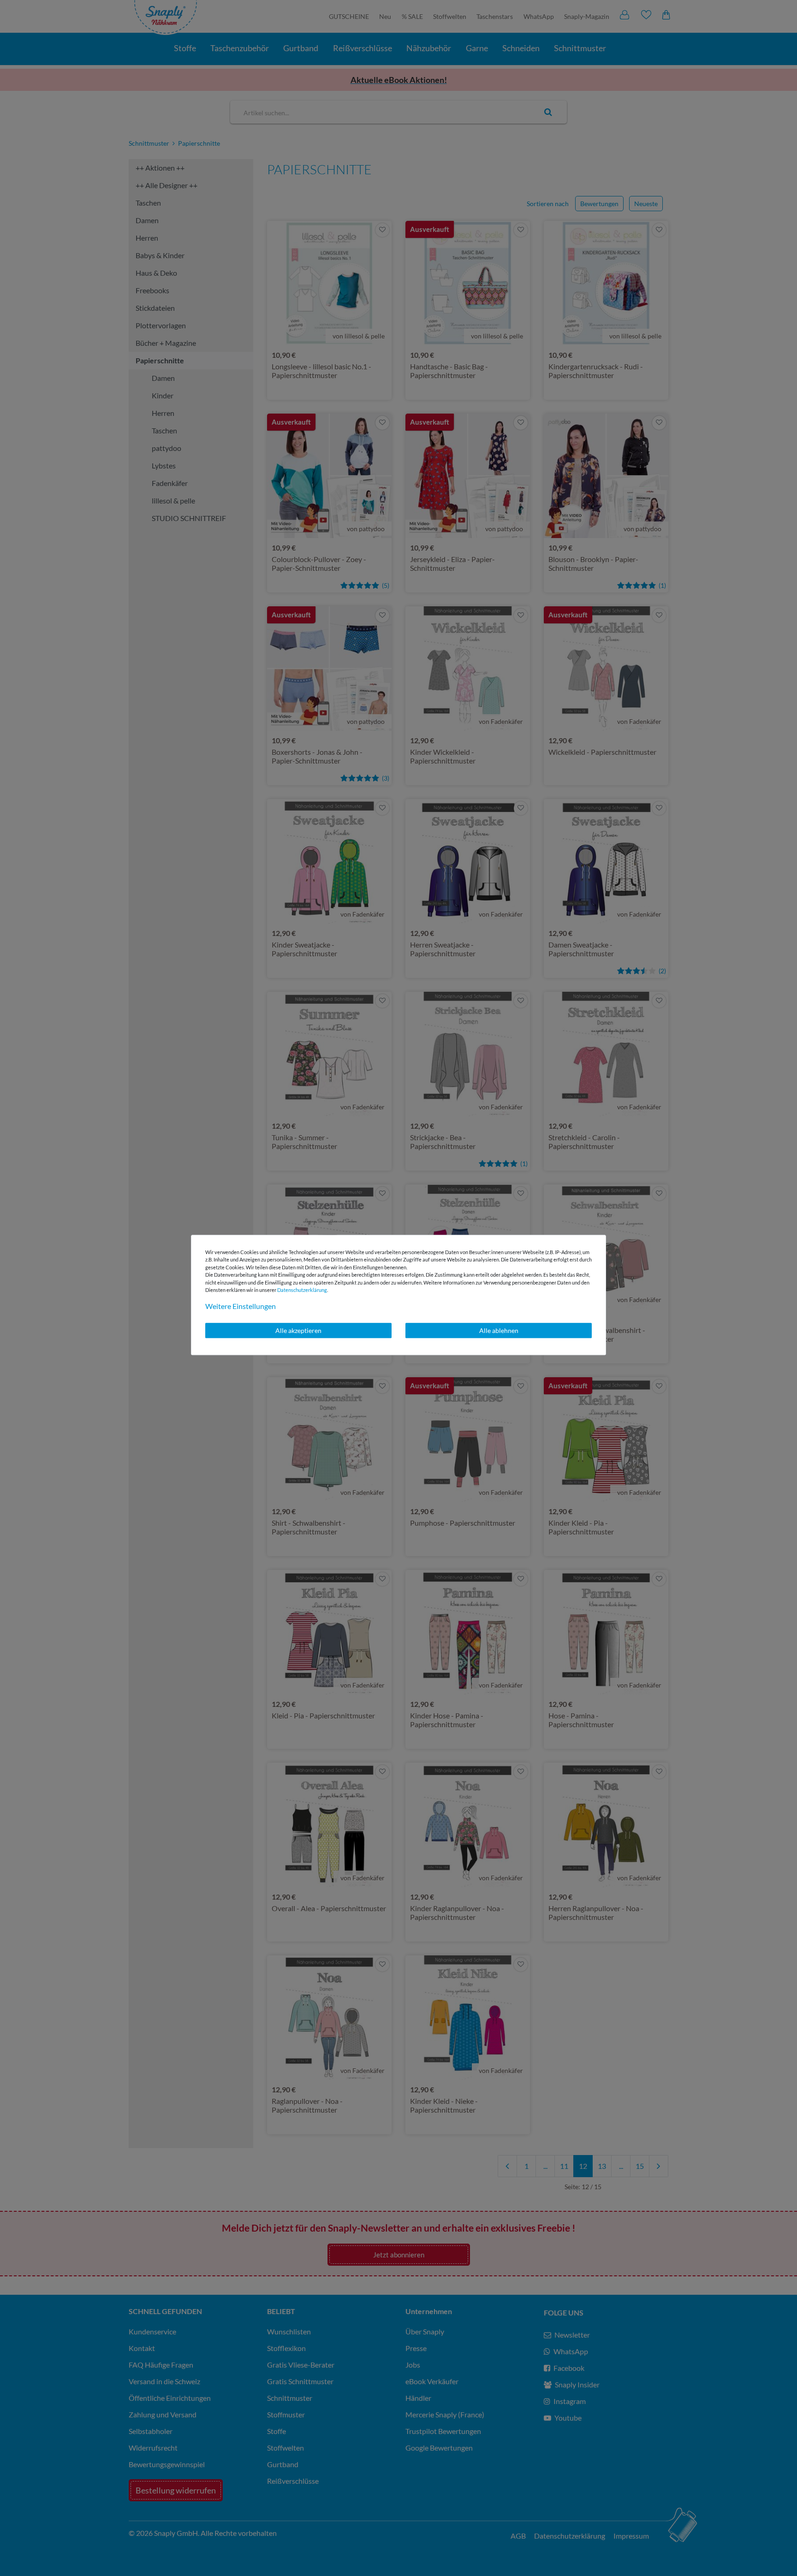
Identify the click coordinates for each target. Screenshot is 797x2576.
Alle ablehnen (499, 1330)
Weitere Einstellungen (241, 1306)
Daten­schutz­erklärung (302, 1290)
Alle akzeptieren (298, 1330)
